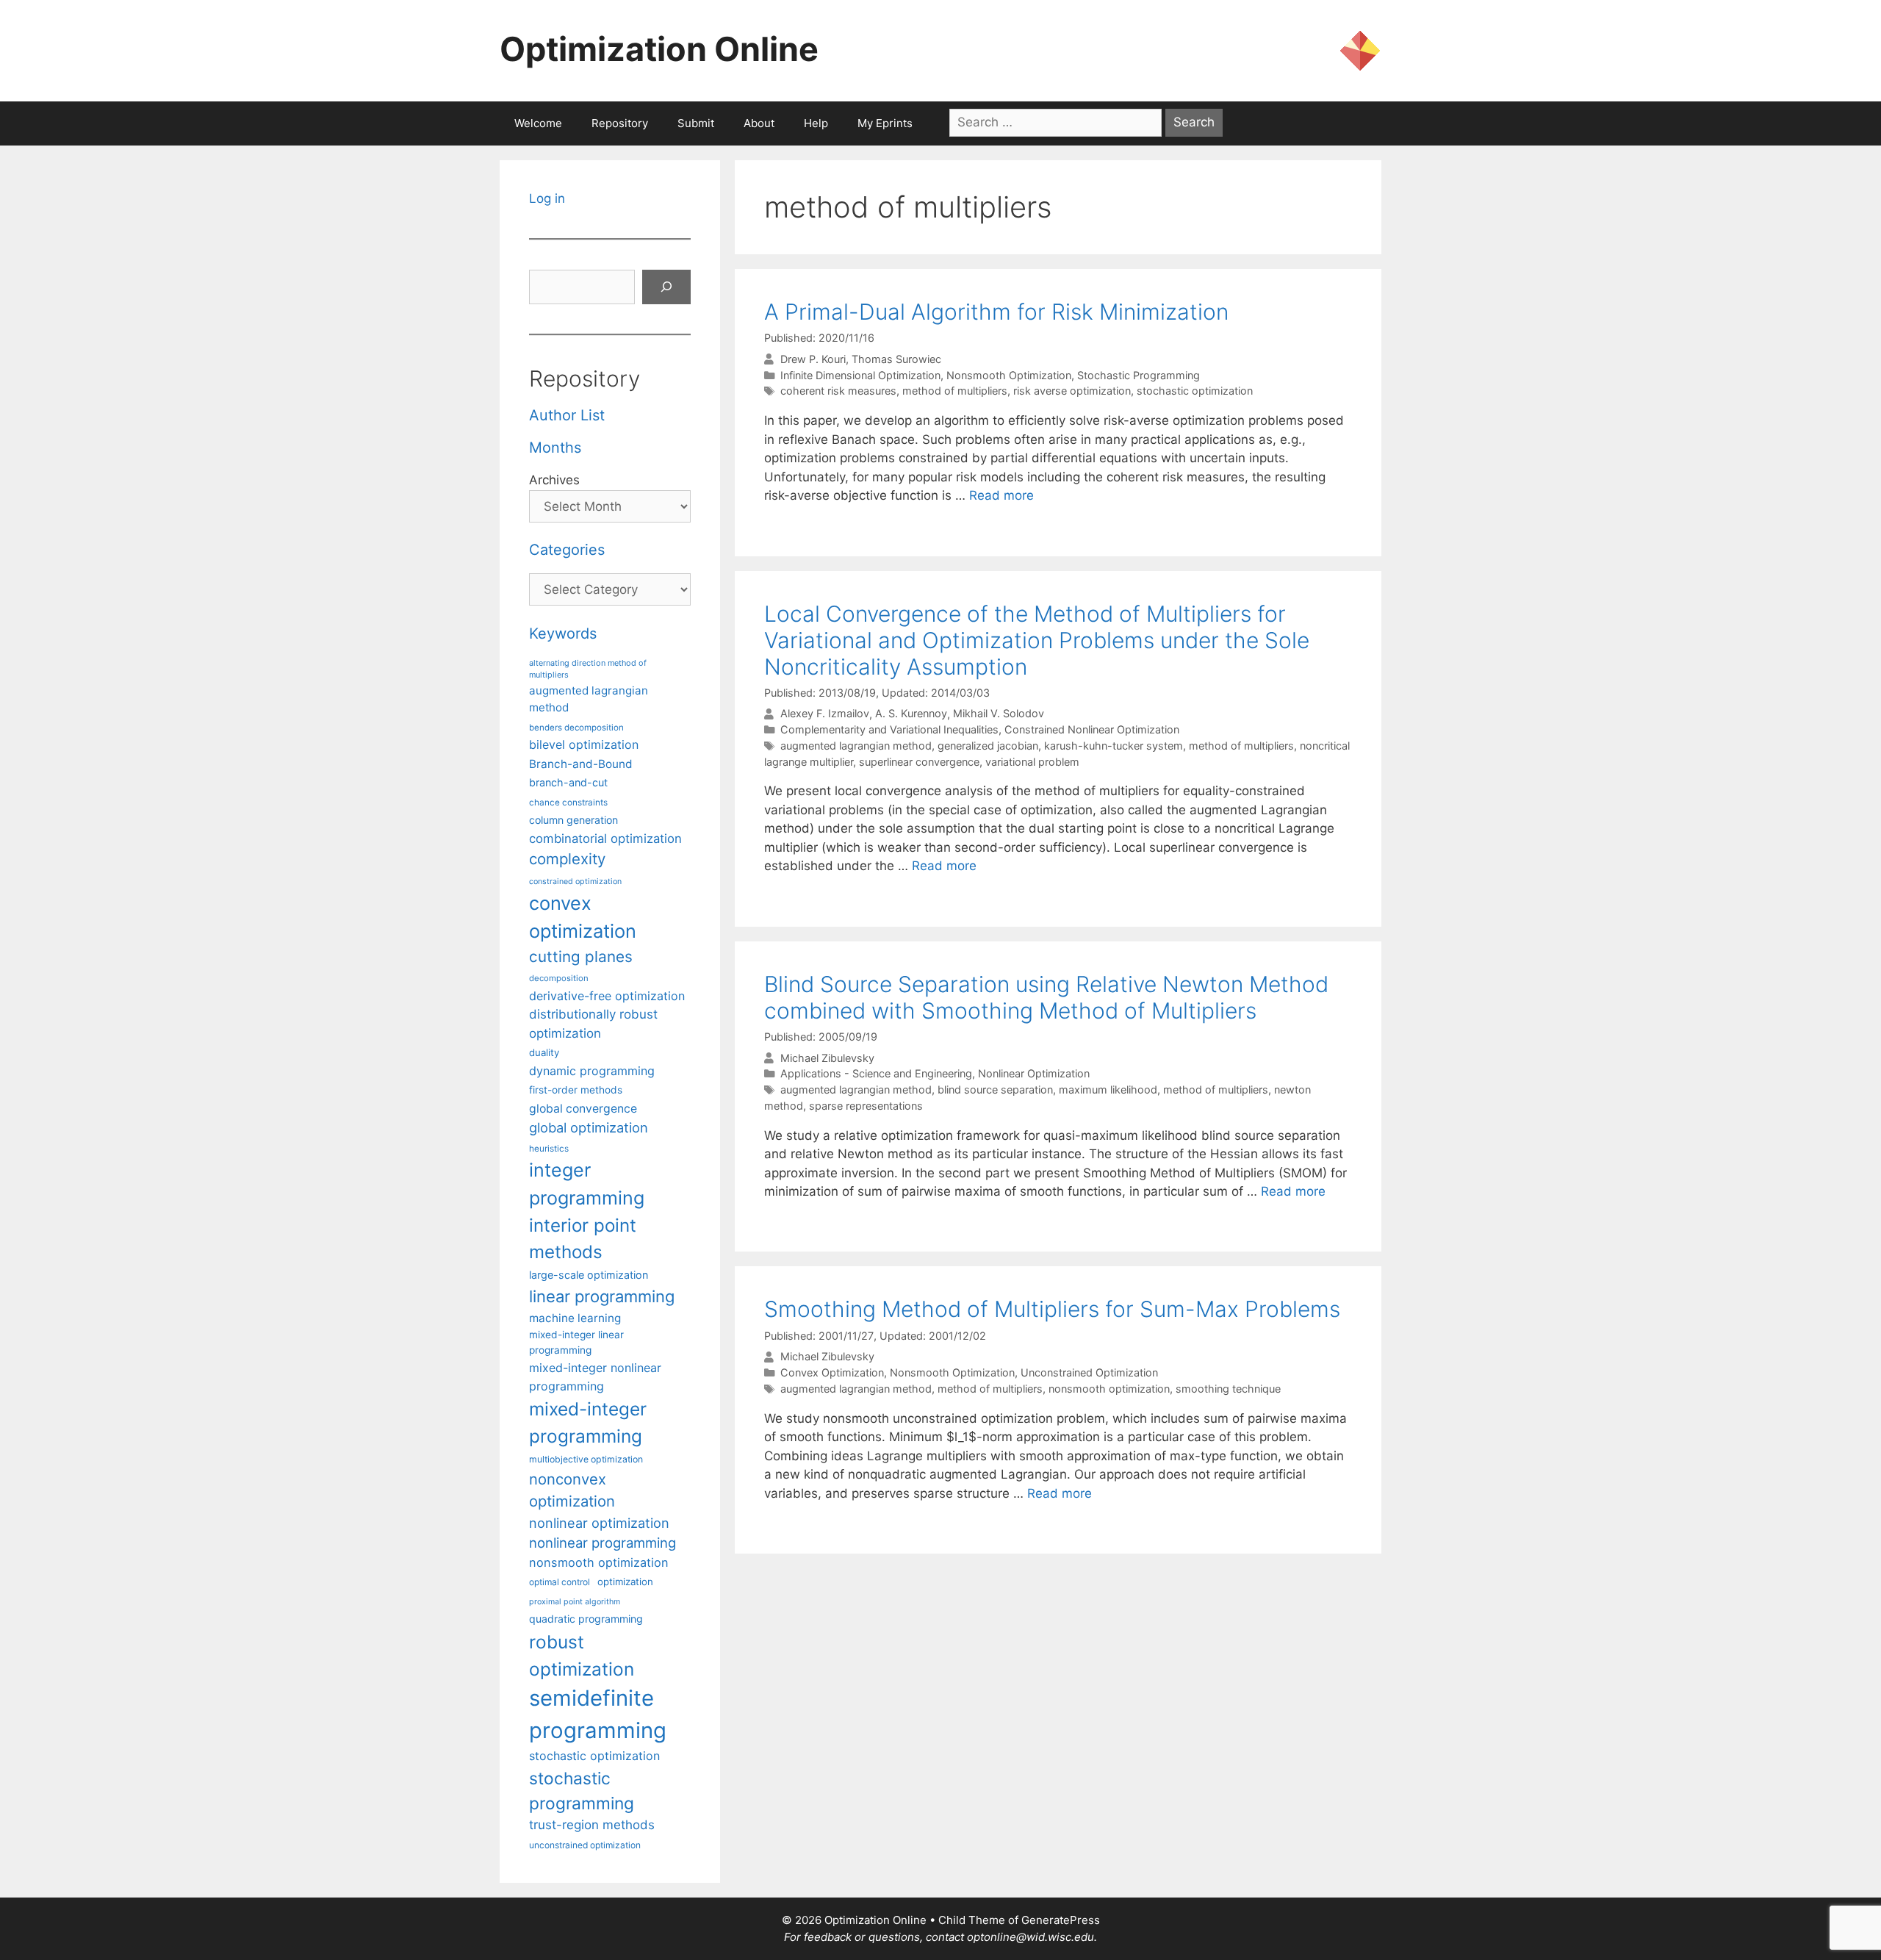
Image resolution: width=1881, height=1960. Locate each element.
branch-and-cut (568, 782)
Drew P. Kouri (813, 359)
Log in (547, 198)
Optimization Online (659, 49)
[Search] (666, 287)
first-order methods (576, 1090)
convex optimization (583, 917)
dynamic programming (592, 1071)
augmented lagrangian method (856, 746)
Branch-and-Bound (581, 764)
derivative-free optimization (607, 996)
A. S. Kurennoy (911, 714)
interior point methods (583, 1239)
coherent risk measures (838, 391)
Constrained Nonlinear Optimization (1092, 729)
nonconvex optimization (572, 1490)
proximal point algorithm (575, 1602)
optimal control (560, 1582)
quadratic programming (586, 1619)
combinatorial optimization (605, 839)
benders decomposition (576, 728)
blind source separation (995, 1090)
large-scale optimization (589, 1275)
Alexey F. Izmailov (825, 714)
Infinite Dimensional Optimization (860, 375)
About (759, 123)
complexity (567, 859)
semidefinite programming (598, 1714)
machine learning (575, 1318)
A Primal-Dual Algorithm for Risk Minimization (996, 312)
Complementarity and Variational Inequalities (889, 729)
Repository (620, 123)
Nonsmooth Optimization (1009, 375)
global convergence (583, 1109)
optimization (625, 1582)
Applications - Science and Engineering (876, 1073)
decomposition (559, 978)
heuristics (549, 1149)
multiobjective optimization (586, 1459)
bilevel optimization (584, 744)
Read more (1001, 495)
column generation (573, 820)
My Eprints (885, 123)
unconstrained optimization (585, 1845)
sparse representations (866, 1106)
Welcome (538, 123)
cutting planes (581, 956)
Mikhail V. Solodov (999, 714)
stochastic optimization (1195, 391)
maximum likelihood (1108, 1090)
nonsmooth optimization (1109, 1389)
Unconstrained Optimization (1089, 1372)
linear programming (602, 1296)
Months (555, 448)
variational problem (1032, 762)
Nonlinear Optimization (1034, 1073)
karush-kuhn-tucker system (1114, 746)
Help (816, 123)
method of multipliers (955, 391)
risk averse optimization (1072, 391)
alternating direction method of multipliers (588, 669)
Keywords (563, 633)
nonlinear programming (603, 1543)
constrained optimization (575, 882)
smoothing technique (1228, 1389)
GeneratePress (1061, 1920)
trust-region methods (592, 1825)
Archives (554, 480)
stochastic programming (582, 1791)
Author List (567, 415)
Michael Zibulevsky (827, 1058)
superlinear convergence (919, 762)
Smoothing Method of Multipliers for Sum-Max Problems (1052, 1309)
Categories (567, 550)
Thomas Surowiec (896, 359)
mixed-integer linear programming (576, 1342)
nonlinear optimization (599, 1523)
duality (544, 1052)
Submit (696, 123)
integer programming (587, 1184)
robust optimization (582, 1655)
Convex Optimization (832, 1372)
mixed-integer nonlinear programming (595, 1376)
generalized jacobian (988, 746)
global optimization (589, 1127)
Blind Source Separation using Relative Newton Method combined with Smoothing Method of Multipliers (1046, 997)
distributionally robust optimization (593, 1023)
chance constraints (568, 803)
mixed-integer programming (588, 1422)
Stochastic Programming (1139, 375)
